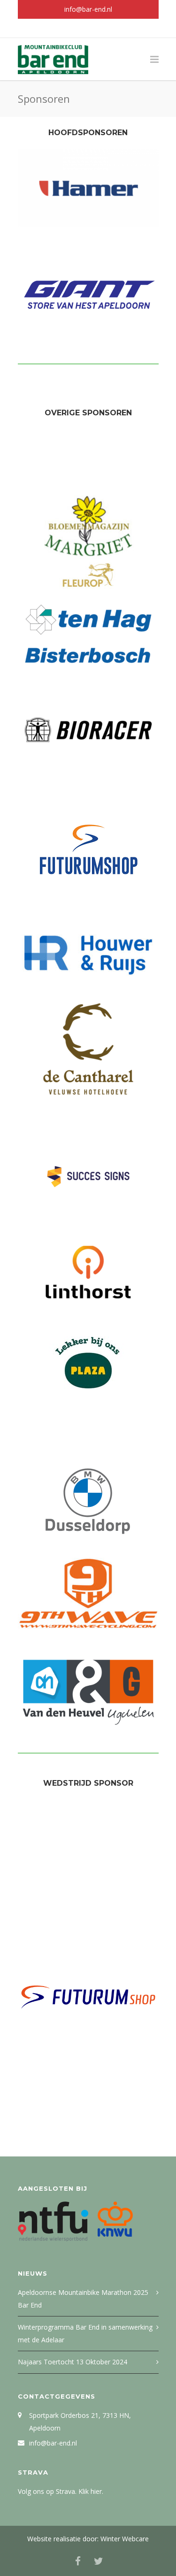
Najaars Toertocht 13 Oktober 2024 (73, 2362)
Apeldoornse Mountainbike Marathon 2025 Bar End (83, 2299)
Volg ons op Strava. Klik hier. (61, 2491)
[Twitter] (99, 28)
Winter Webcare (125, 2539)
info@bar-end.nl (88, 9)
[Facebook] (78, 28)
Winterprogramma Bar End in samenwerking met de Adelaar (85, 2333)
